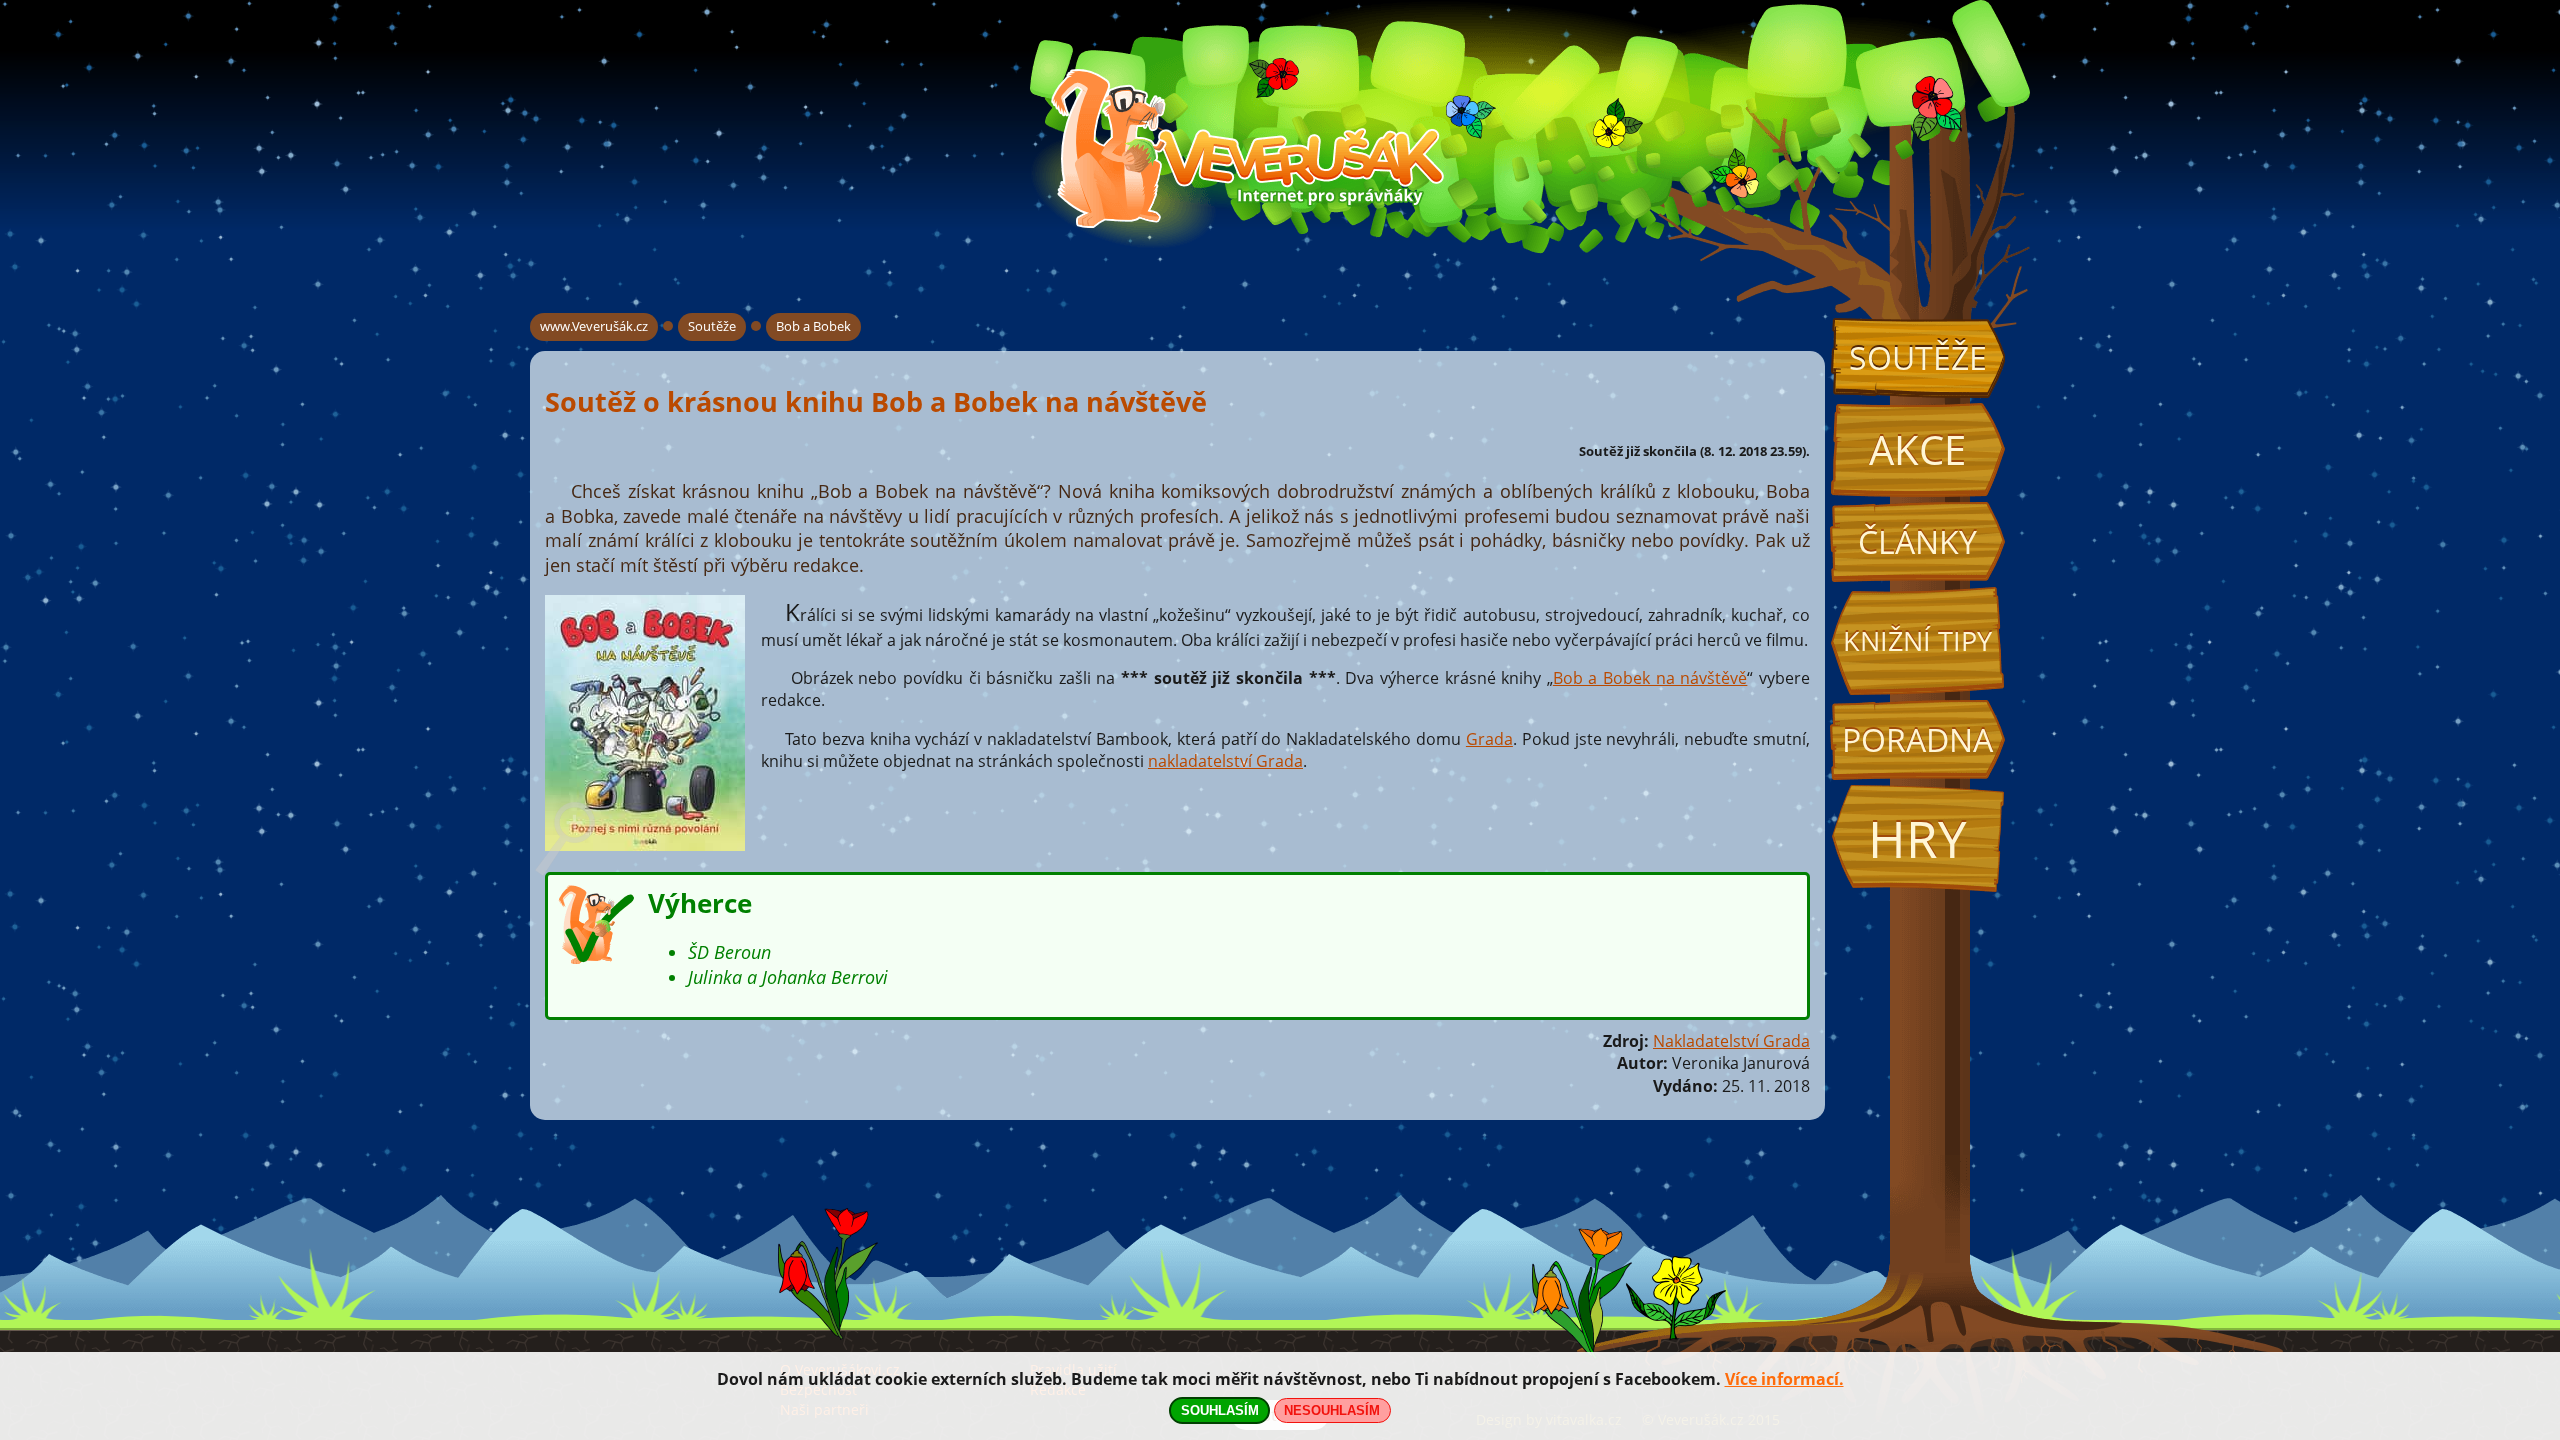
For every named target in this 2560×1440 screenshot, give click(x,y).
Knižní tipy (1917, 641)
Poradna (1917, 739)
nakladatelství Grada (1225, 761)
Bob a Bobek (813, 326)
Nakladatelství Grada (1731, 1041)
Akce (1917, 449)
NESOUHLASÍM (1332, 1410)
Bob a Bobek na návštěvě (1650, 678)
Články (1917, 541)
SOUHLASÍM (1220, 1410)
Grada (1489, 739)
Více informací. (1784, 1379)
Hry (1917, 838)
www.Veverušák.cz (594, 326)
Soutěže (1918, 357)
